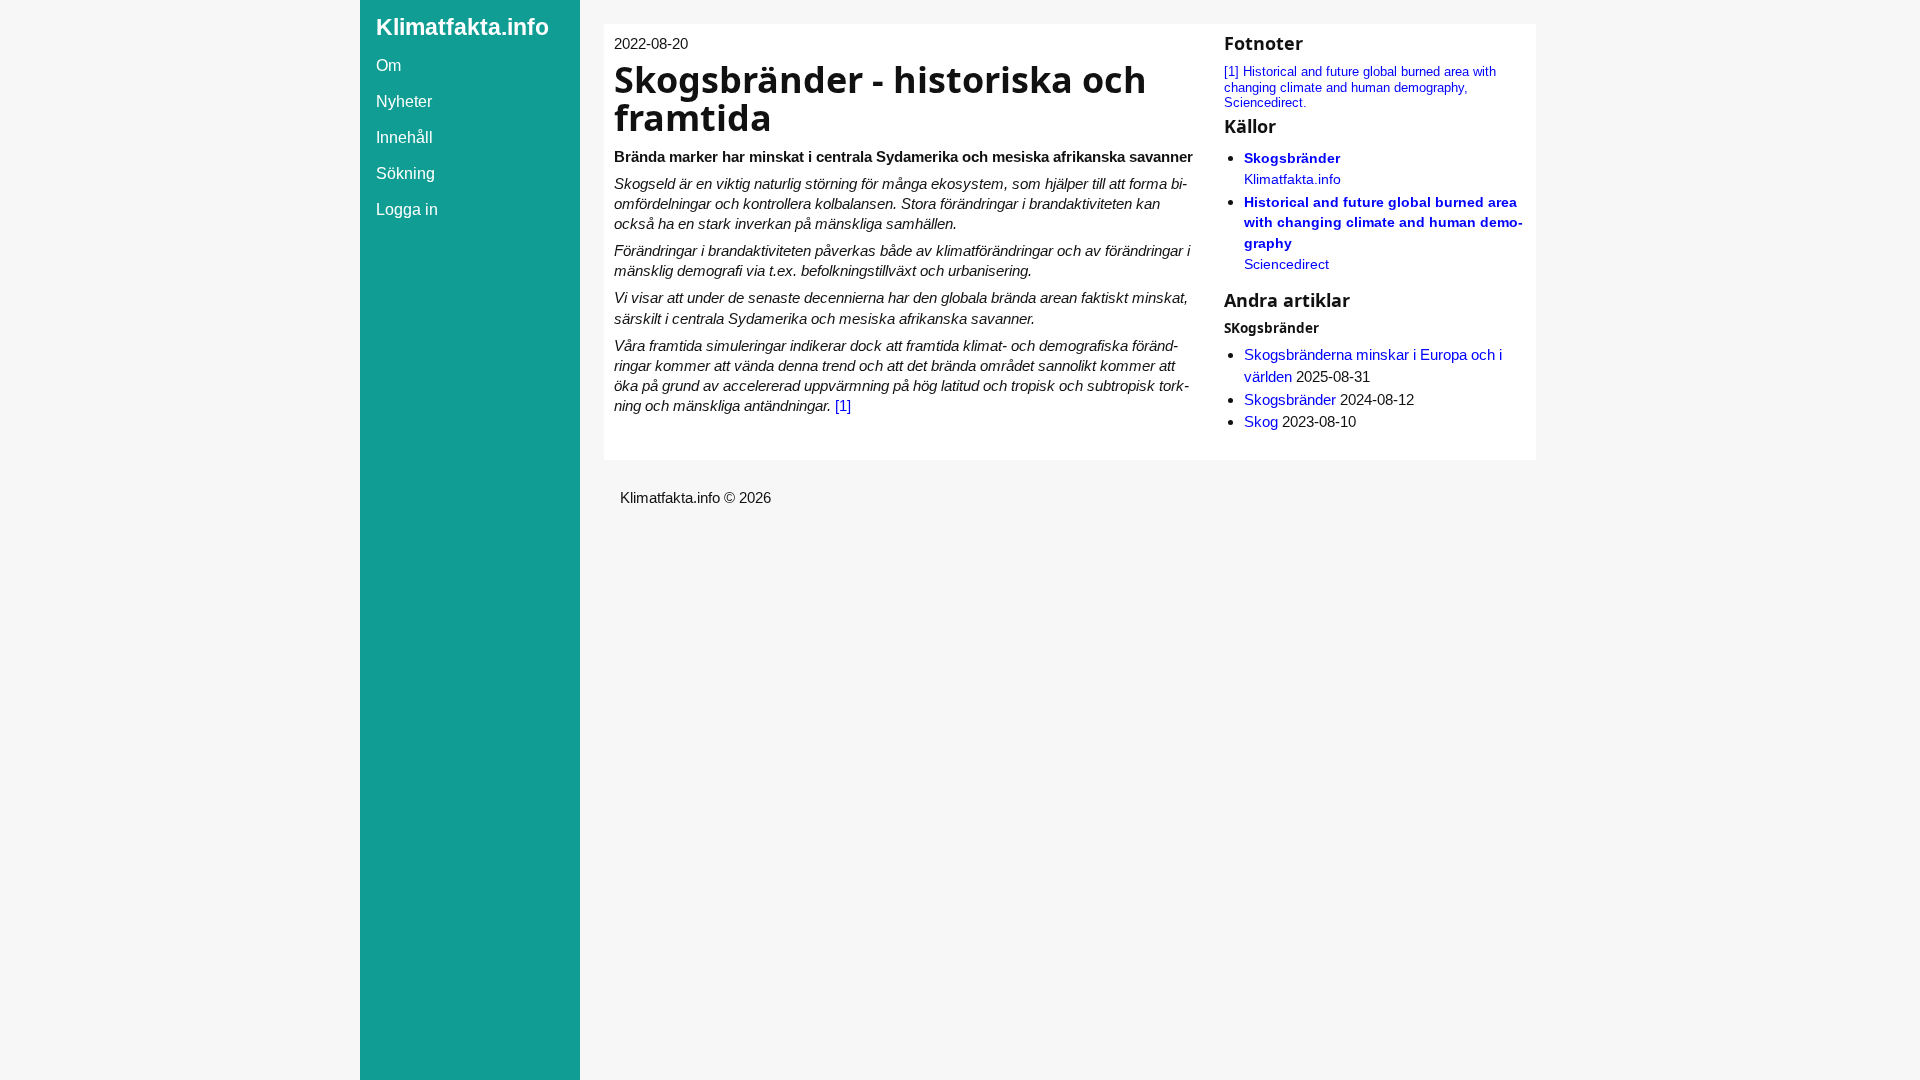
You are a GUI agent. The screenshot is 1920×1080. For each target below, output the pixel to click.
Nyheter (404, 101)
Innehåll (404, 137)
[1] (843, 405)
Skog (1261, 421)
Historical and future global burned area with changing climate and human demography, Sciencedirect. (1360, 87)
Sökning (405, 173)
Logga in (407, 209)
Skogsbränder (1290, 399)
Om (388, 65)
